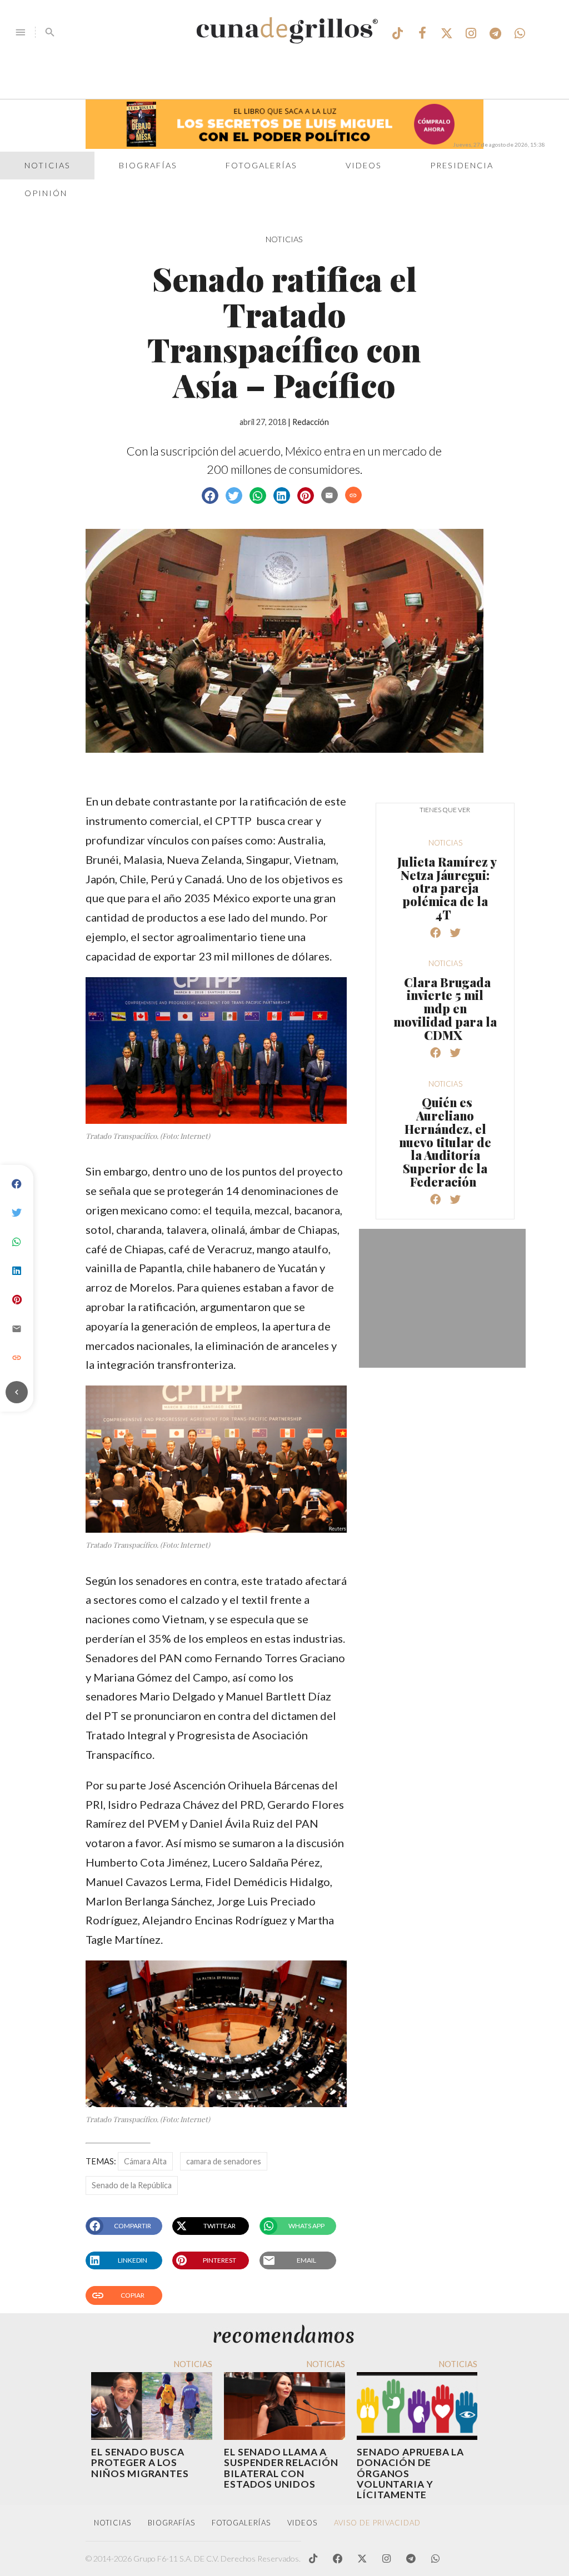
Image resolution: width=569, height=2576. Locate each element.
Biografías (148, 165)
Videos (364, 165)
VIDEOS (302, 2523)
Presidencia (462, 165)
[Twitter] (17, 1213)
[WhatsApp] (17, 1242)
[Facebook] (17, 1184)
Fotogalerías (261, 165)
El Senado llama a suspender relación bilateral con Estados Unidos (281, 2468)
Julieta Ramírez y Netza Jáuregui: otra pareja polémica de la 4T (447, 888)
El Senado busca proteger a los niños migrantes (140, 2462)
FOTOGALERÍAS (241, 2523)
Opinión (46, 193)
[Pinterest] (17, 1300)
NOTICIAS (284, 239)
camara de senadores (224, 2161)
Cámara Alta (145, 2161)
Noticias (48, 165)
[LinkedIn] (17, 1271)
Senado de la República (132, 2185)
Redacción (311, 422)
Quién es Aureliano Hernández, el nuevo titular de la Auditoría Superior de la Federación (445, 1142)
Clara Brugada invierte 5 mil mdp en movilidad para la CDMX (445, 1009)
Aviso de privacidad (377, 2523)
